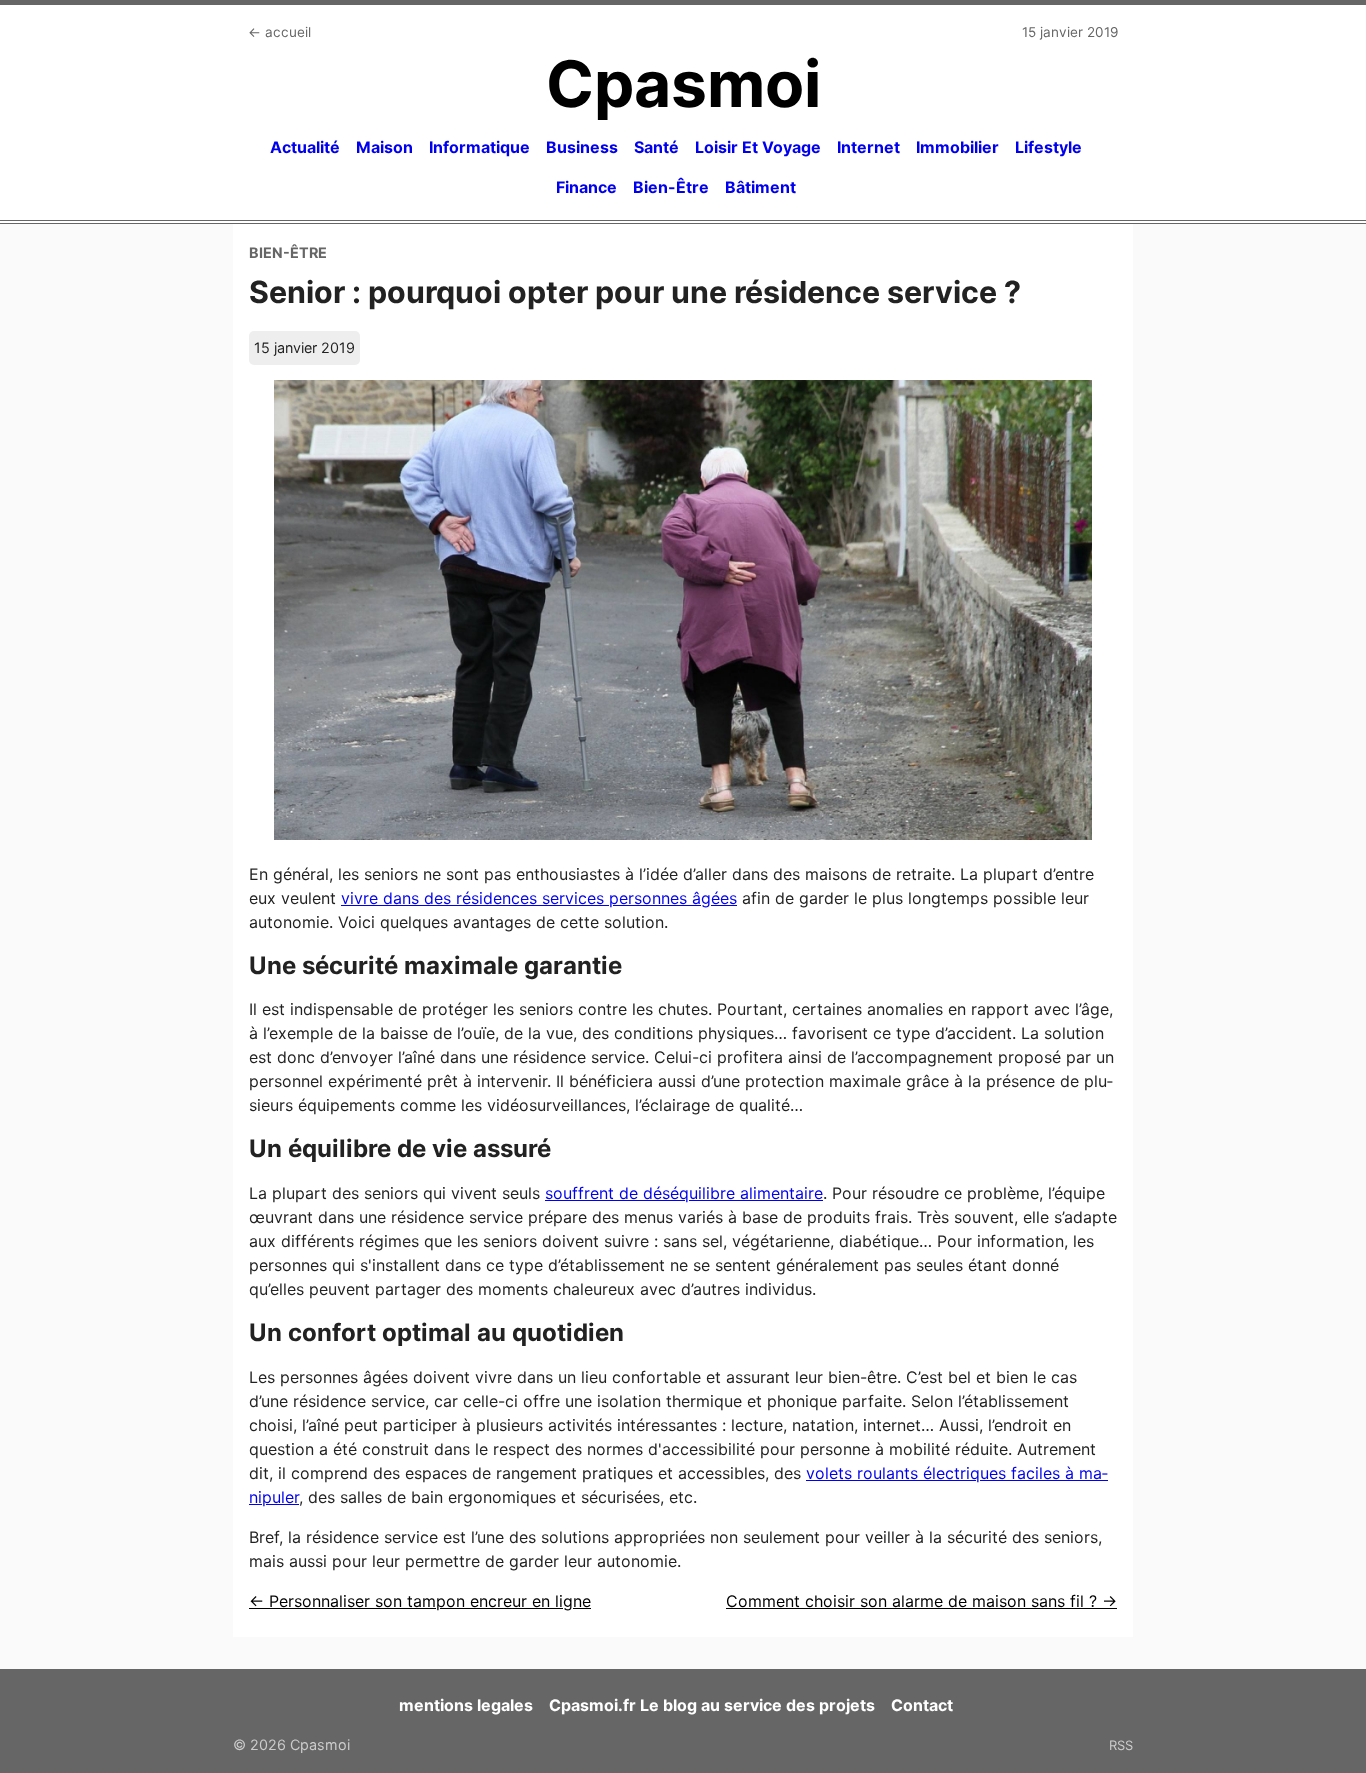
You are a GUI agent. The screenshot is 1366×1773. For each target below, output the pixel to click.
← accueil (279, 32)
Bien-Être (671, 187)
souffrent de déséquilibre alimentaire (684, 1193)
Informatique (479, 147)
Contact (922, 1705)
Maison (384, 147)
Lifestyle (1048, 147)
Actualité (305, 147)
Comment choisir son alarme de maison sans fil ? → (921, 1601)
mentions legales (466, 1705)
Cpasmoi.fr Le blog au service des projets (712, 1705)
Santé (656, 147)
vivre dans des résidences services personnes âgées (539, 898)
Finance (586, 187)
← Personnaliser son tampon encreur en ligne (420, 1601)
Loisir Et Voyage (758, 147)
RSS (1121, 1745)
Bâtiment (760, 187)
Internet (868, 147)
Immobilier (957, 147)
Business (582, 147)
